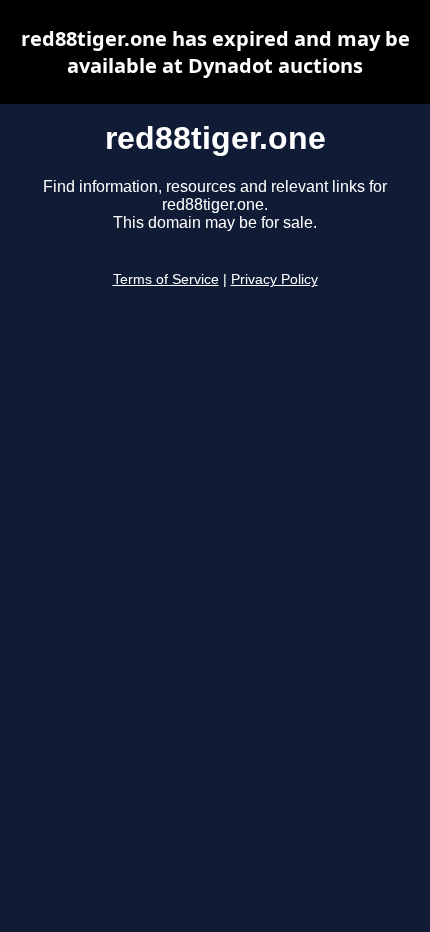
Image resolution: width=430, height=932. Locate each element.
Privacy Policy (274, 279)
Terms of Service (166, 279)
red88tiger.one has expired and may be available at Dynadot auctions (215, 52)
